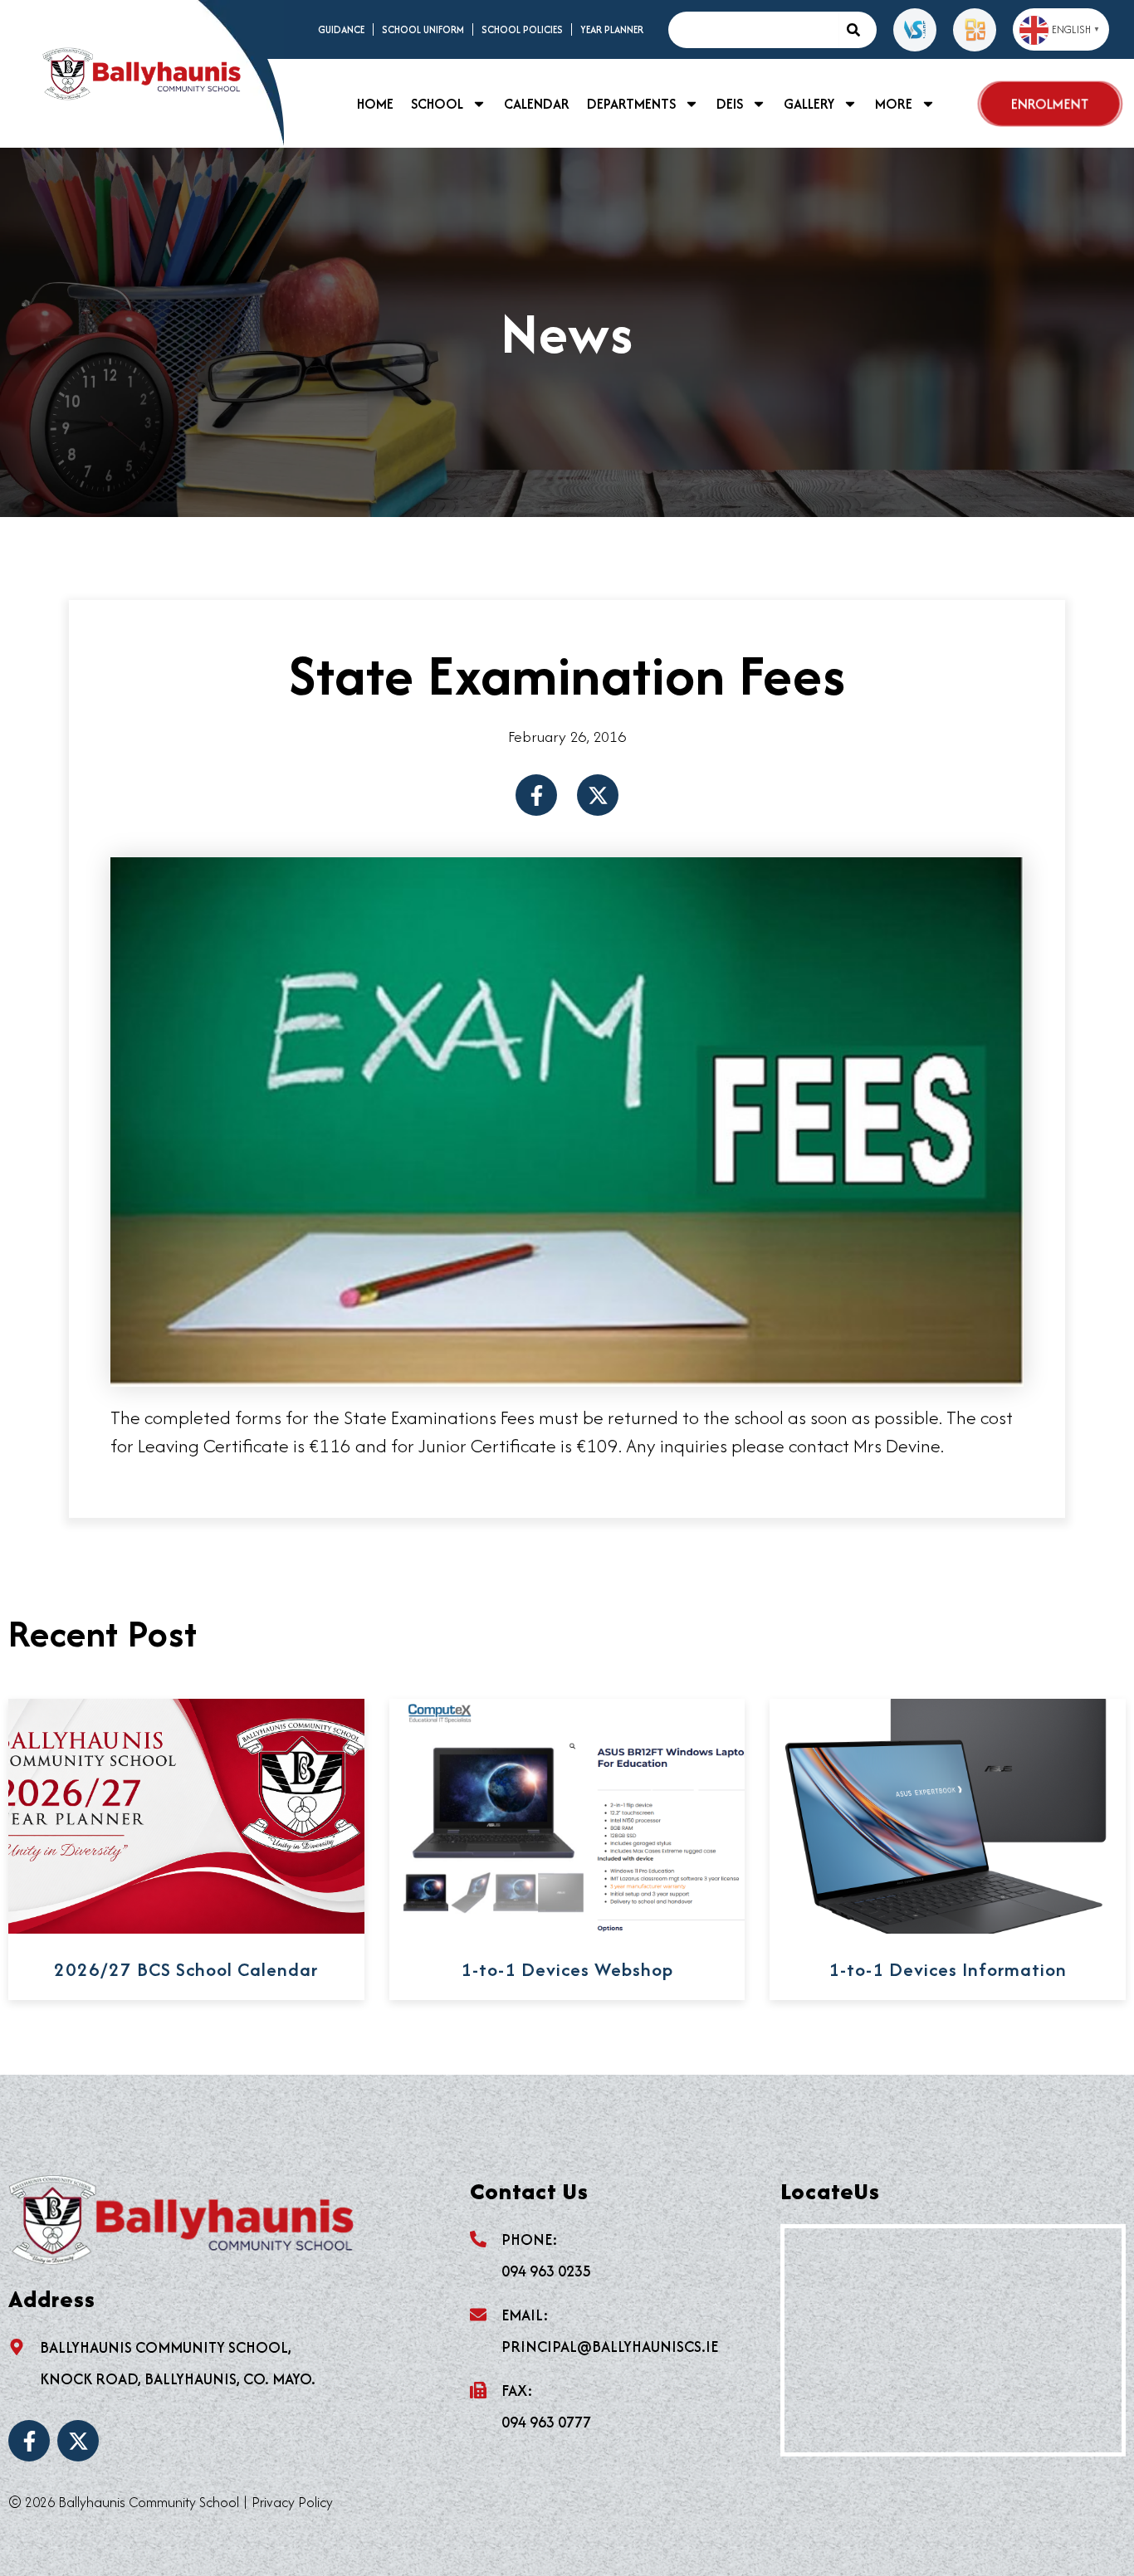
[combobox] (753, 30)
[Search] (858, 30)
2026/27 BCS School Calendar (186, 1969)
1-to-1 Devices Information (948, 1969)
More (894, 104)
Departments (631, 104)
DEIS (730, 104)
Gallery (809, 104)
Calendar (537, 104)
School (437, 104)
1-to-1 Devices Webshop (567, 1969)
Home (375, 104)
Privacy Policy (292, 2502)
